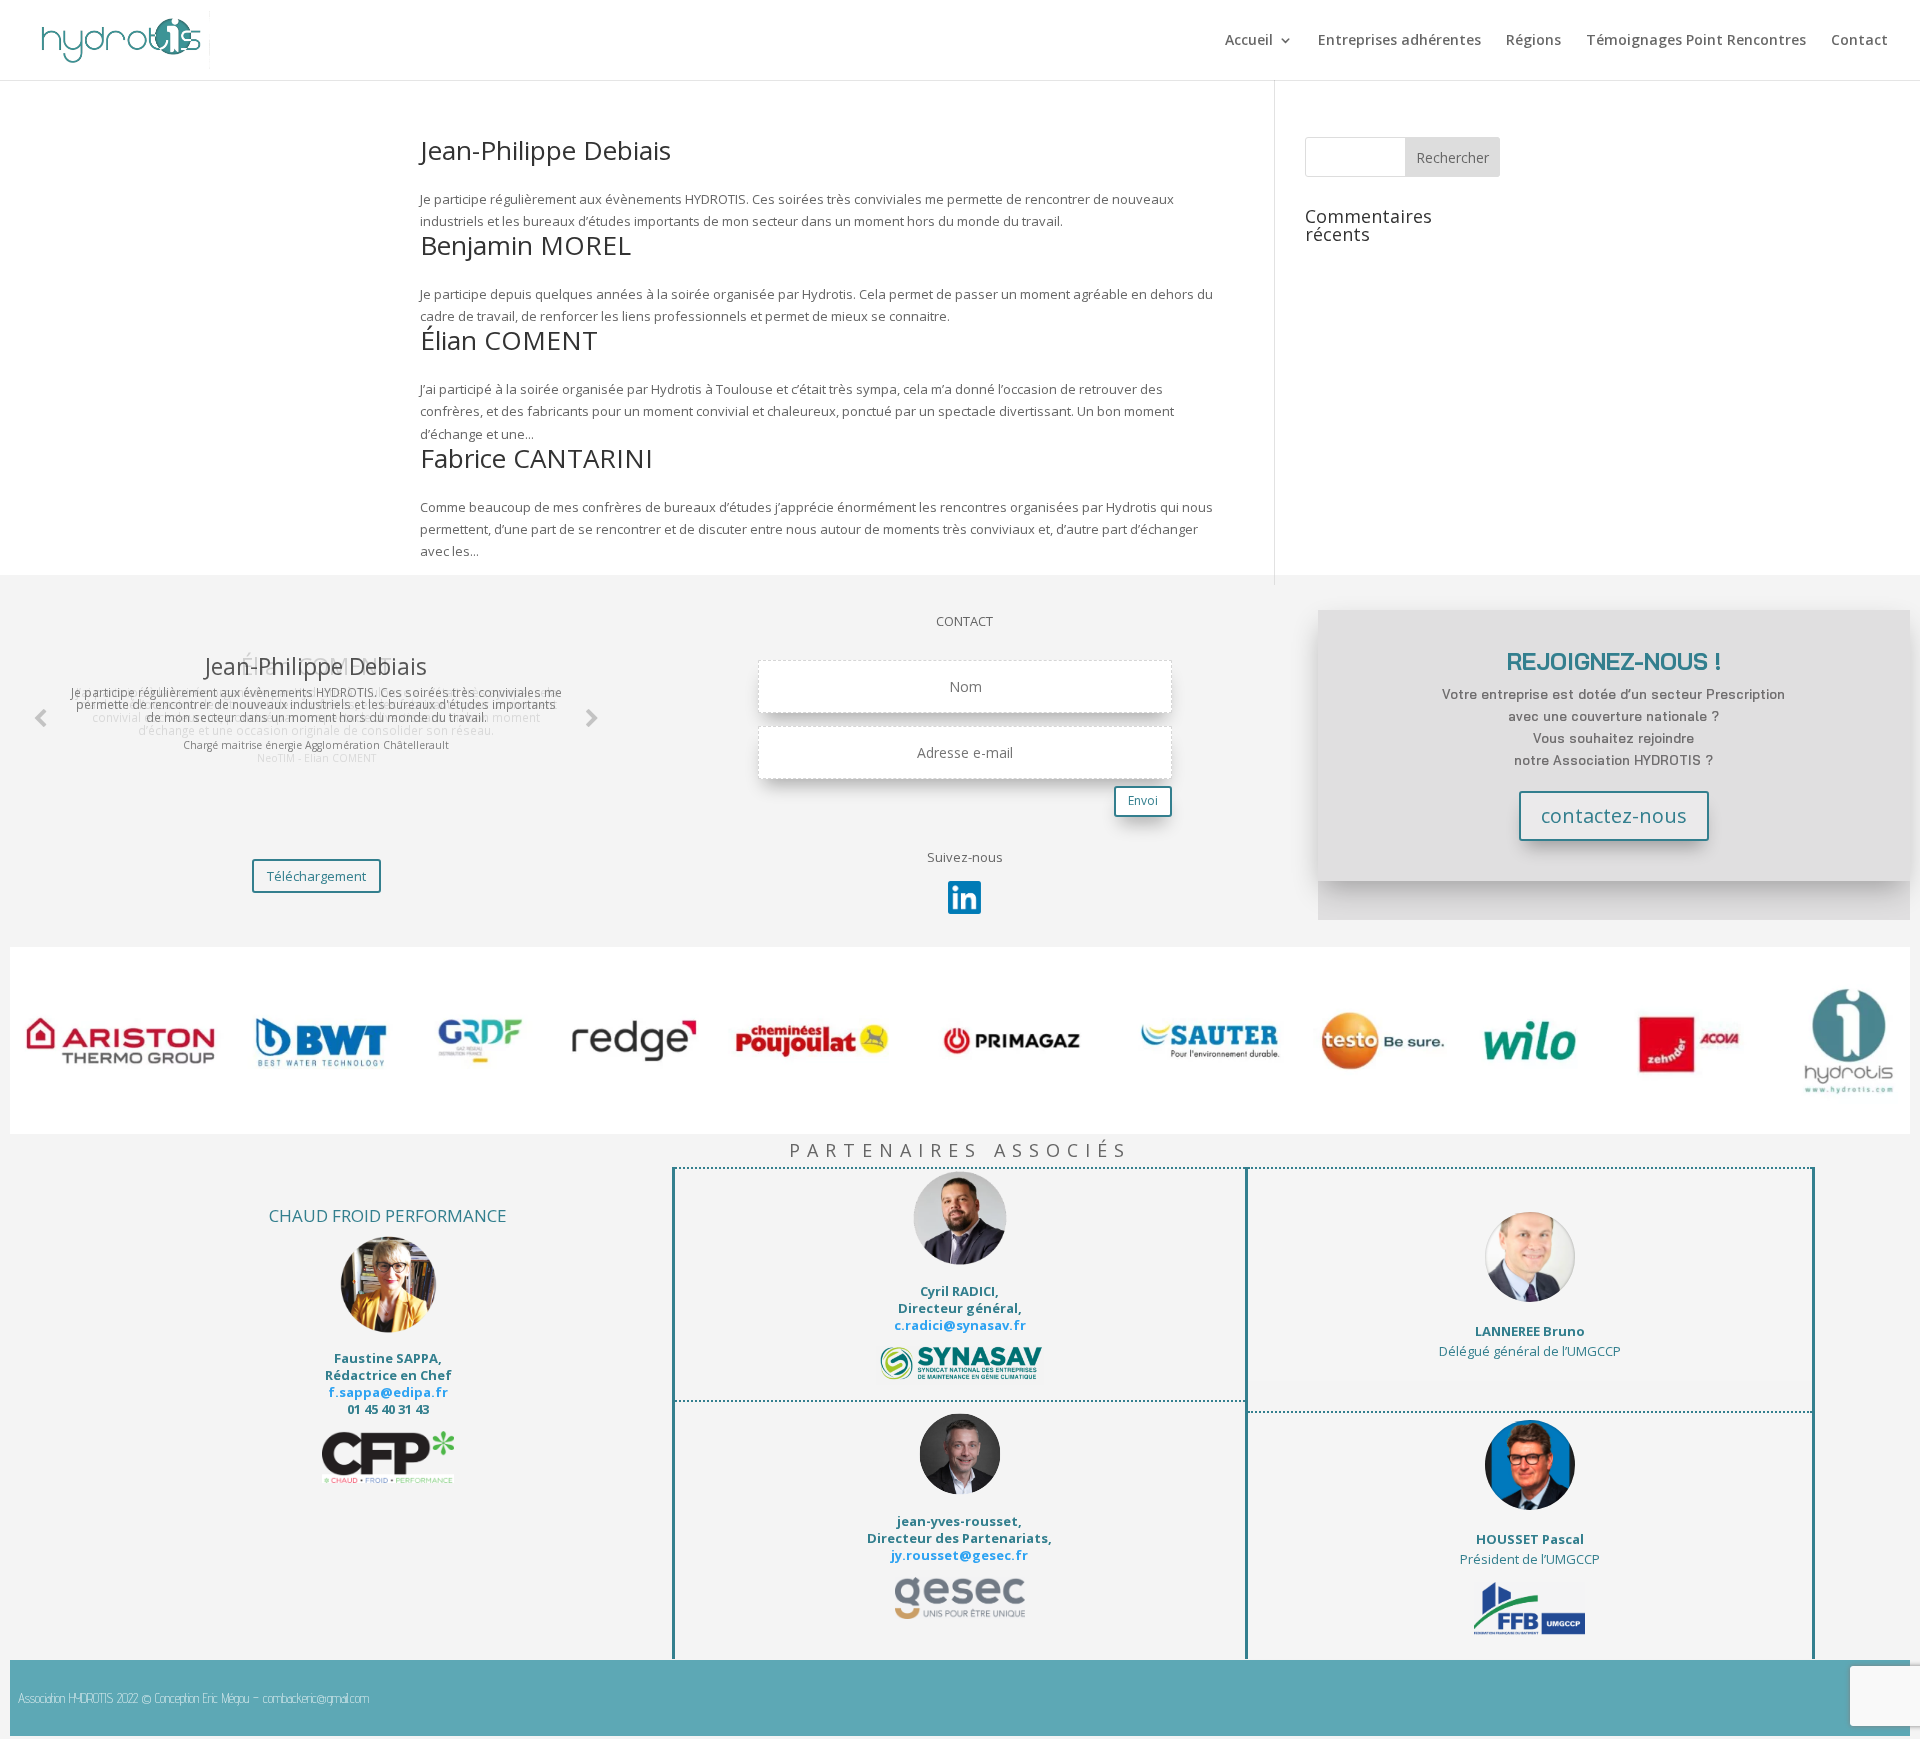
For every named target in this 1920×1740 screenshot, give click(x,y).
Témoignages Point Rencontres (1696, 41)
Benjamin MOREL (525, 245)
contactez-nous (1614, 815)
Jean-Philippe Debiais (545, 150)
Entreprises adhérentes (1399, 41)
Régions (1533, 41)
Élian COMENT (509, 340)
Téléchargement (316, 876)
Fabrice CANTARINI (536, 458)
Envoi (1143, 800)
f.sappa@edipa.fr (388, 1392)
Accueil (1249, 41)
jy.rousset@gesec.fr (959, 1555)
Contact (1859, 41)
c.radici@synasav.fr (960, 1325)
